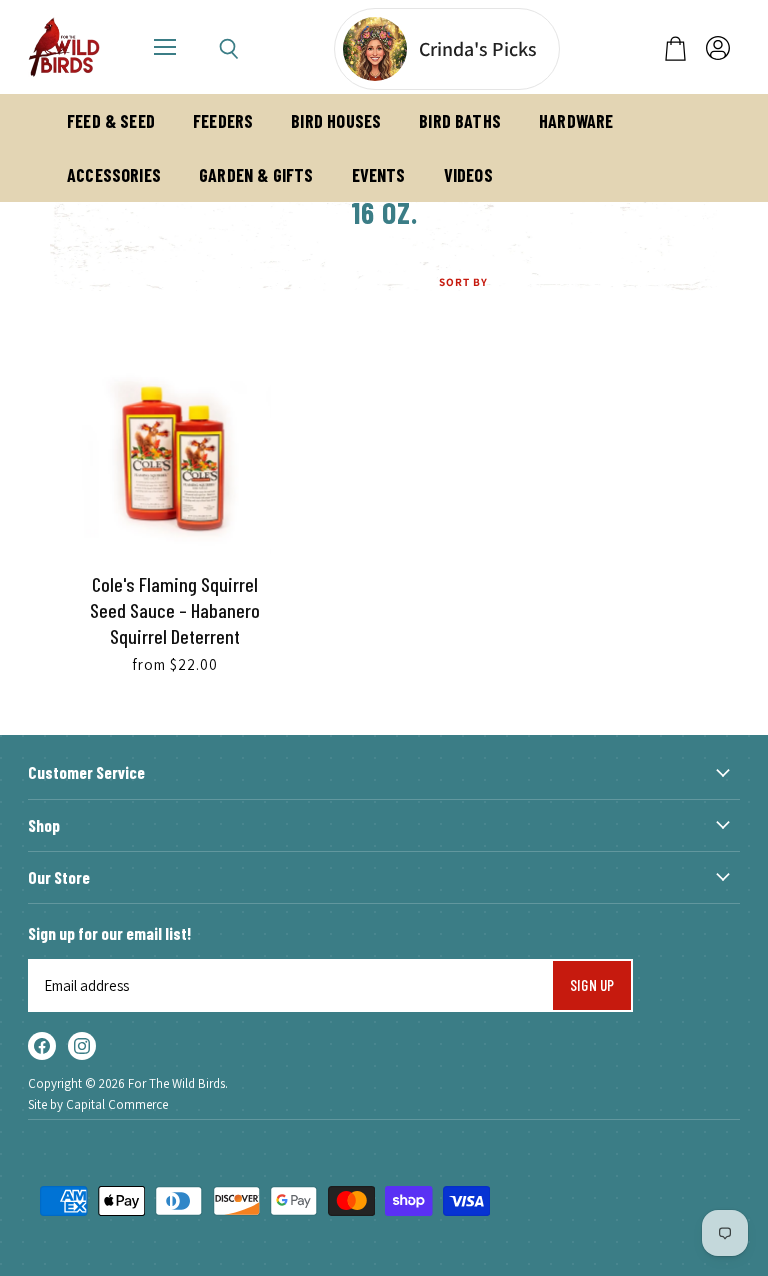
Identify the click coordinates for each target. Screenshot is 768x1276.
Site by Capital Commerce (98, 1104)
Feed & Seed (111, 121)
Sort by (463, 282)
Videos (468, 175)
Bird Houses (336, 121)
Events (379, 175)
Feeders (223, 121)
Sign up (592, 984)
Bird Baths (460, 121)
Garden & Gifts (256, 175)
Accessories (114, 175)
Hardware (576, 121)
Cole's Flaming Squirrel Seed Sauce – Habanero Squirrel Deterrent (175, 610)
